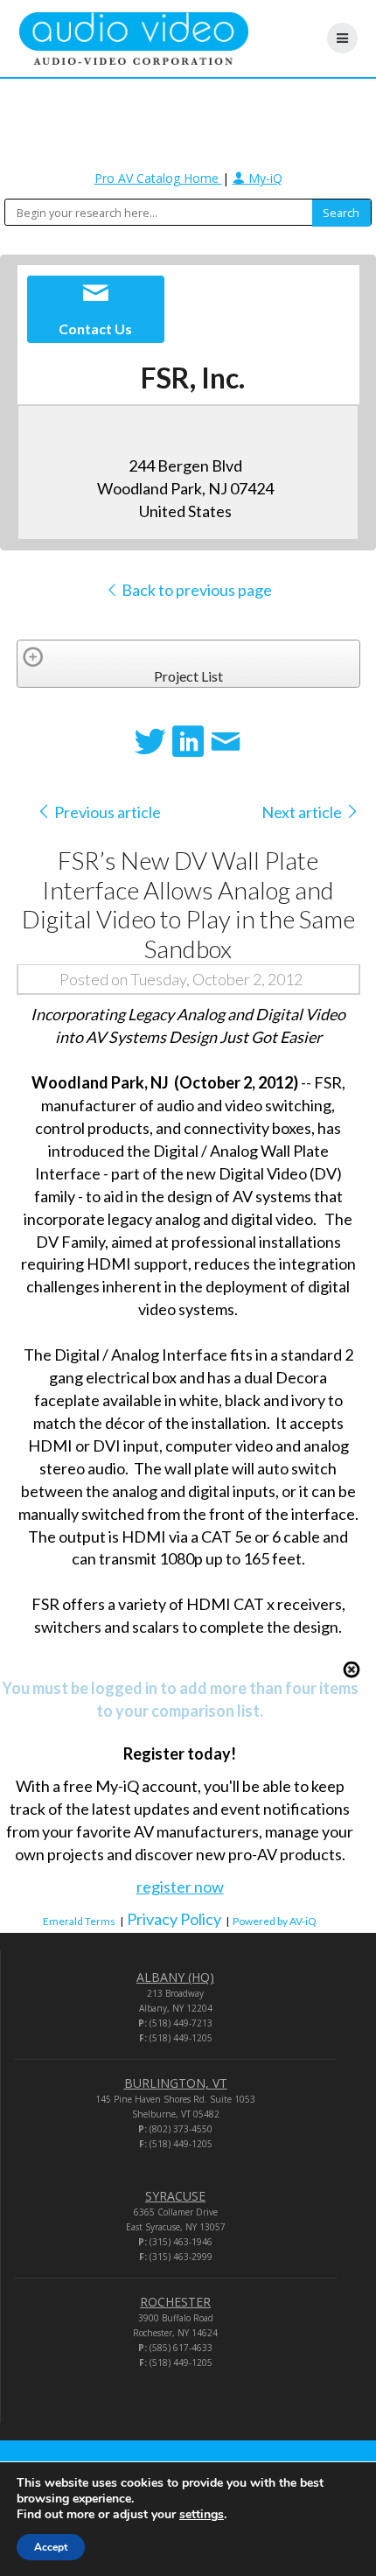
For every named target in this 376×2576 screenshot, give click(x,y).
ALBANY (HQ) (175, 1977)
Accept (51, 2547)
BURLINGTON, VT (176, 2083)
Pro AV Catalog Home (158, 178)
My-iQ (264, 178)
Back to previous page (195, 590)
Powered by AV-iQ (275, 1921)
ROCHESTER (175, 2302)
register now (180, 1886)
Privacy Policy (174, 1919)
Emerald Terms (79, 1921)
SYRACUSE (175, 2196)
